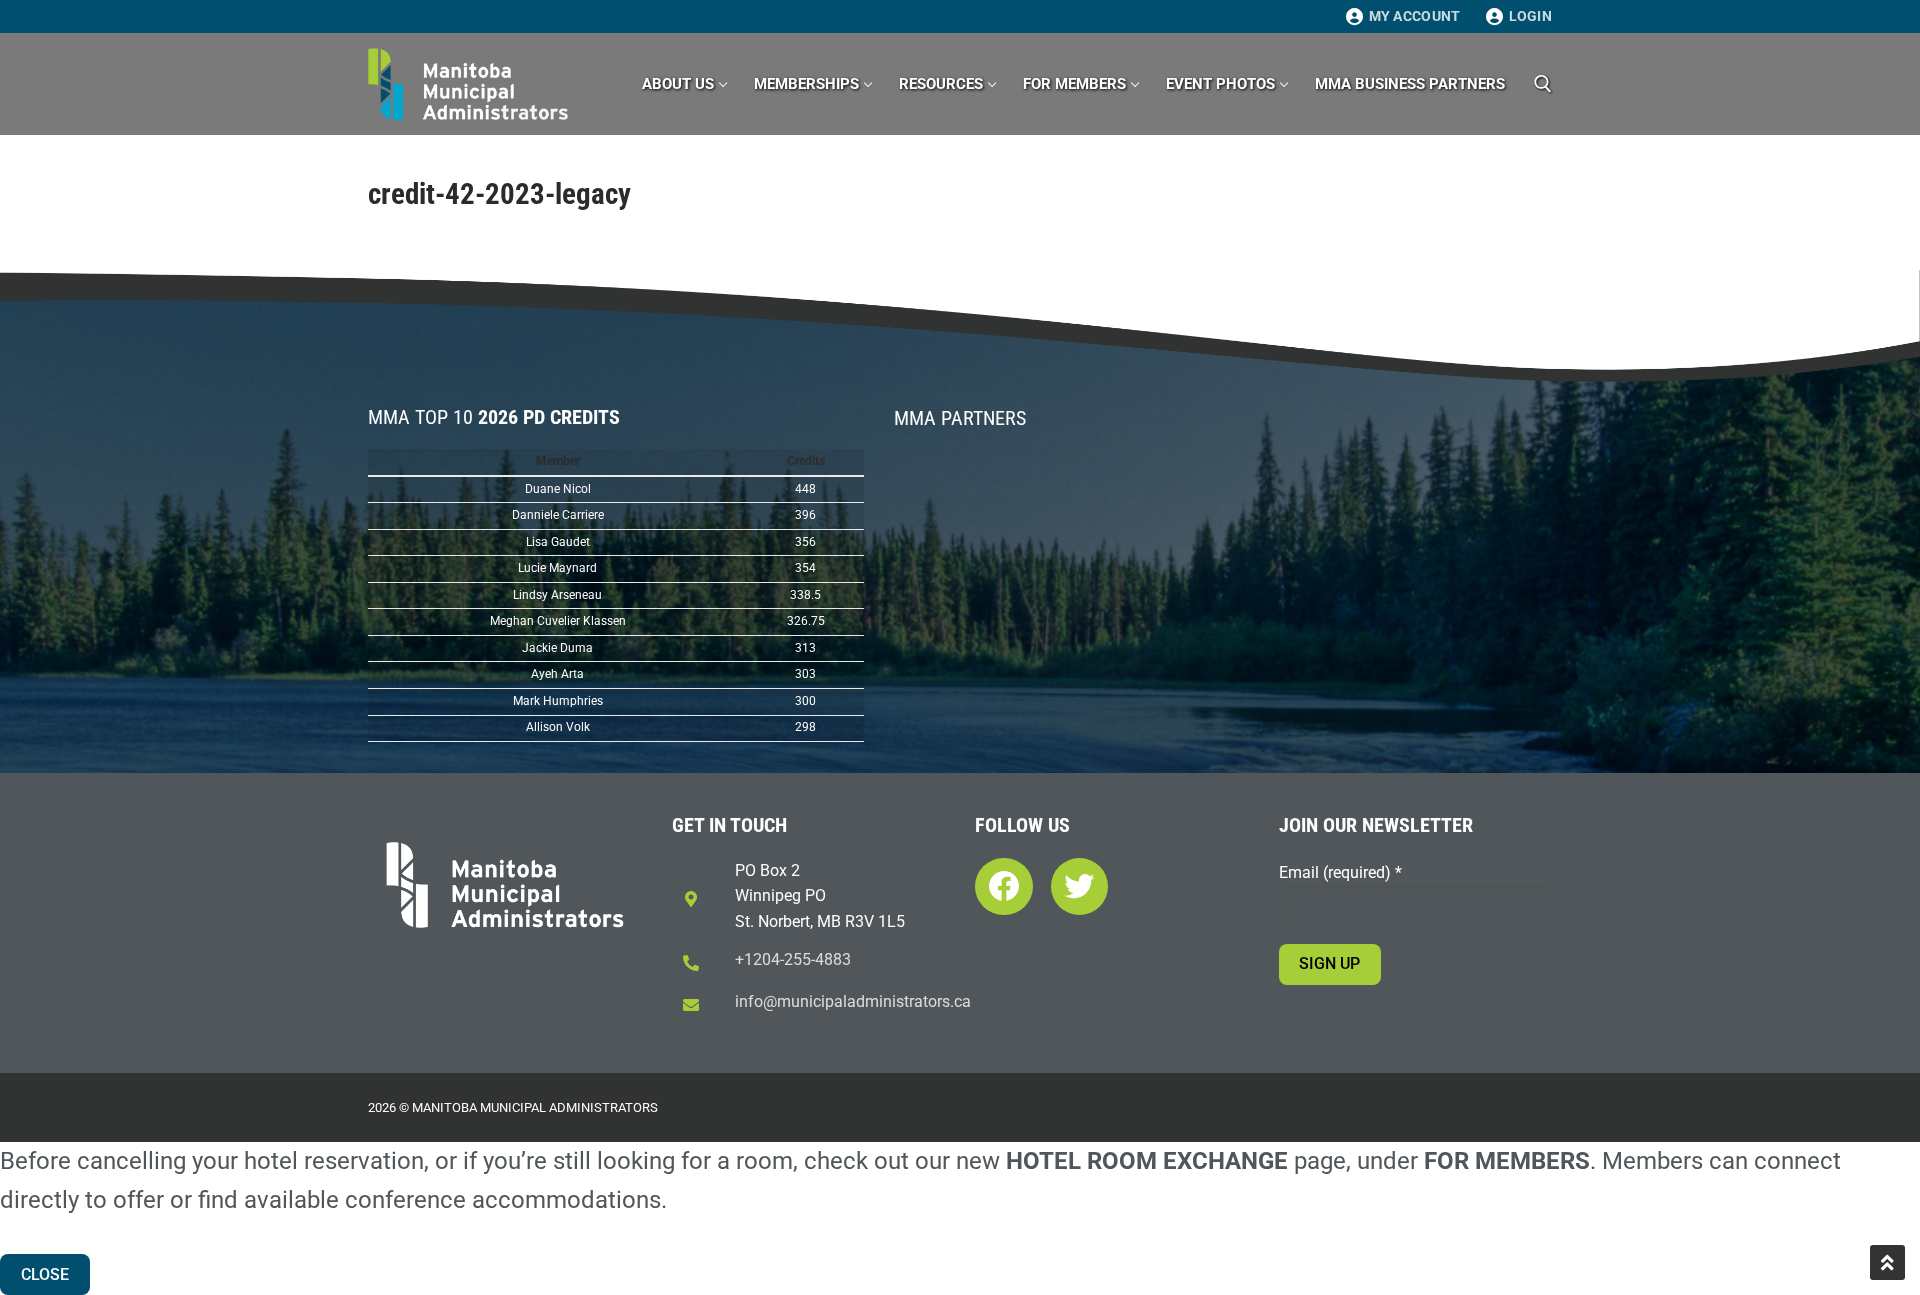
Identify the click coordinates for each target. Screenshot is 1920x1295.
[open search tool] (1543, 84)
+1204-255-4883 (793, 959)
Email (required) (1340, 872)
